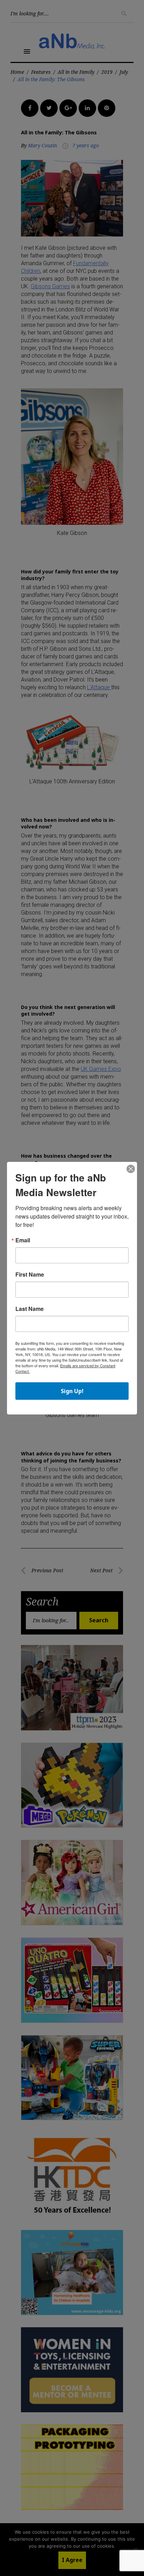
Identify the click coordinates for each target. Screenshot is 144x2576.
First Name (30, 1275)
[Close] (131, 1169)
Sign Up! (72, 1391)
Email (23, 1240)
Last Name (30, 1309)
